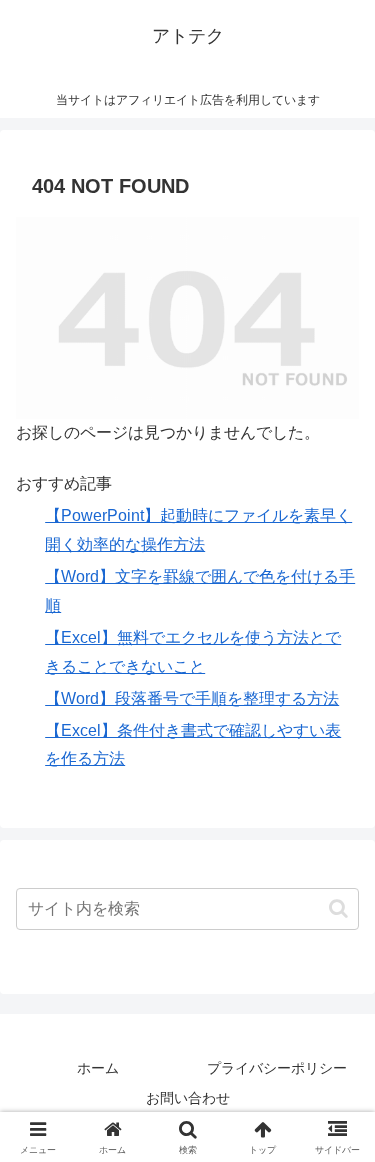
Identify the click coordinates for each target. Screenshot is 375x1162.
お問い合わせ (188, 1098)
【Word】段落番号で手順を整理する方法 (192, 698)
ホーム (98, 1068)
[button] (338, 908)
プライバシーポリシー (277, 1068)
